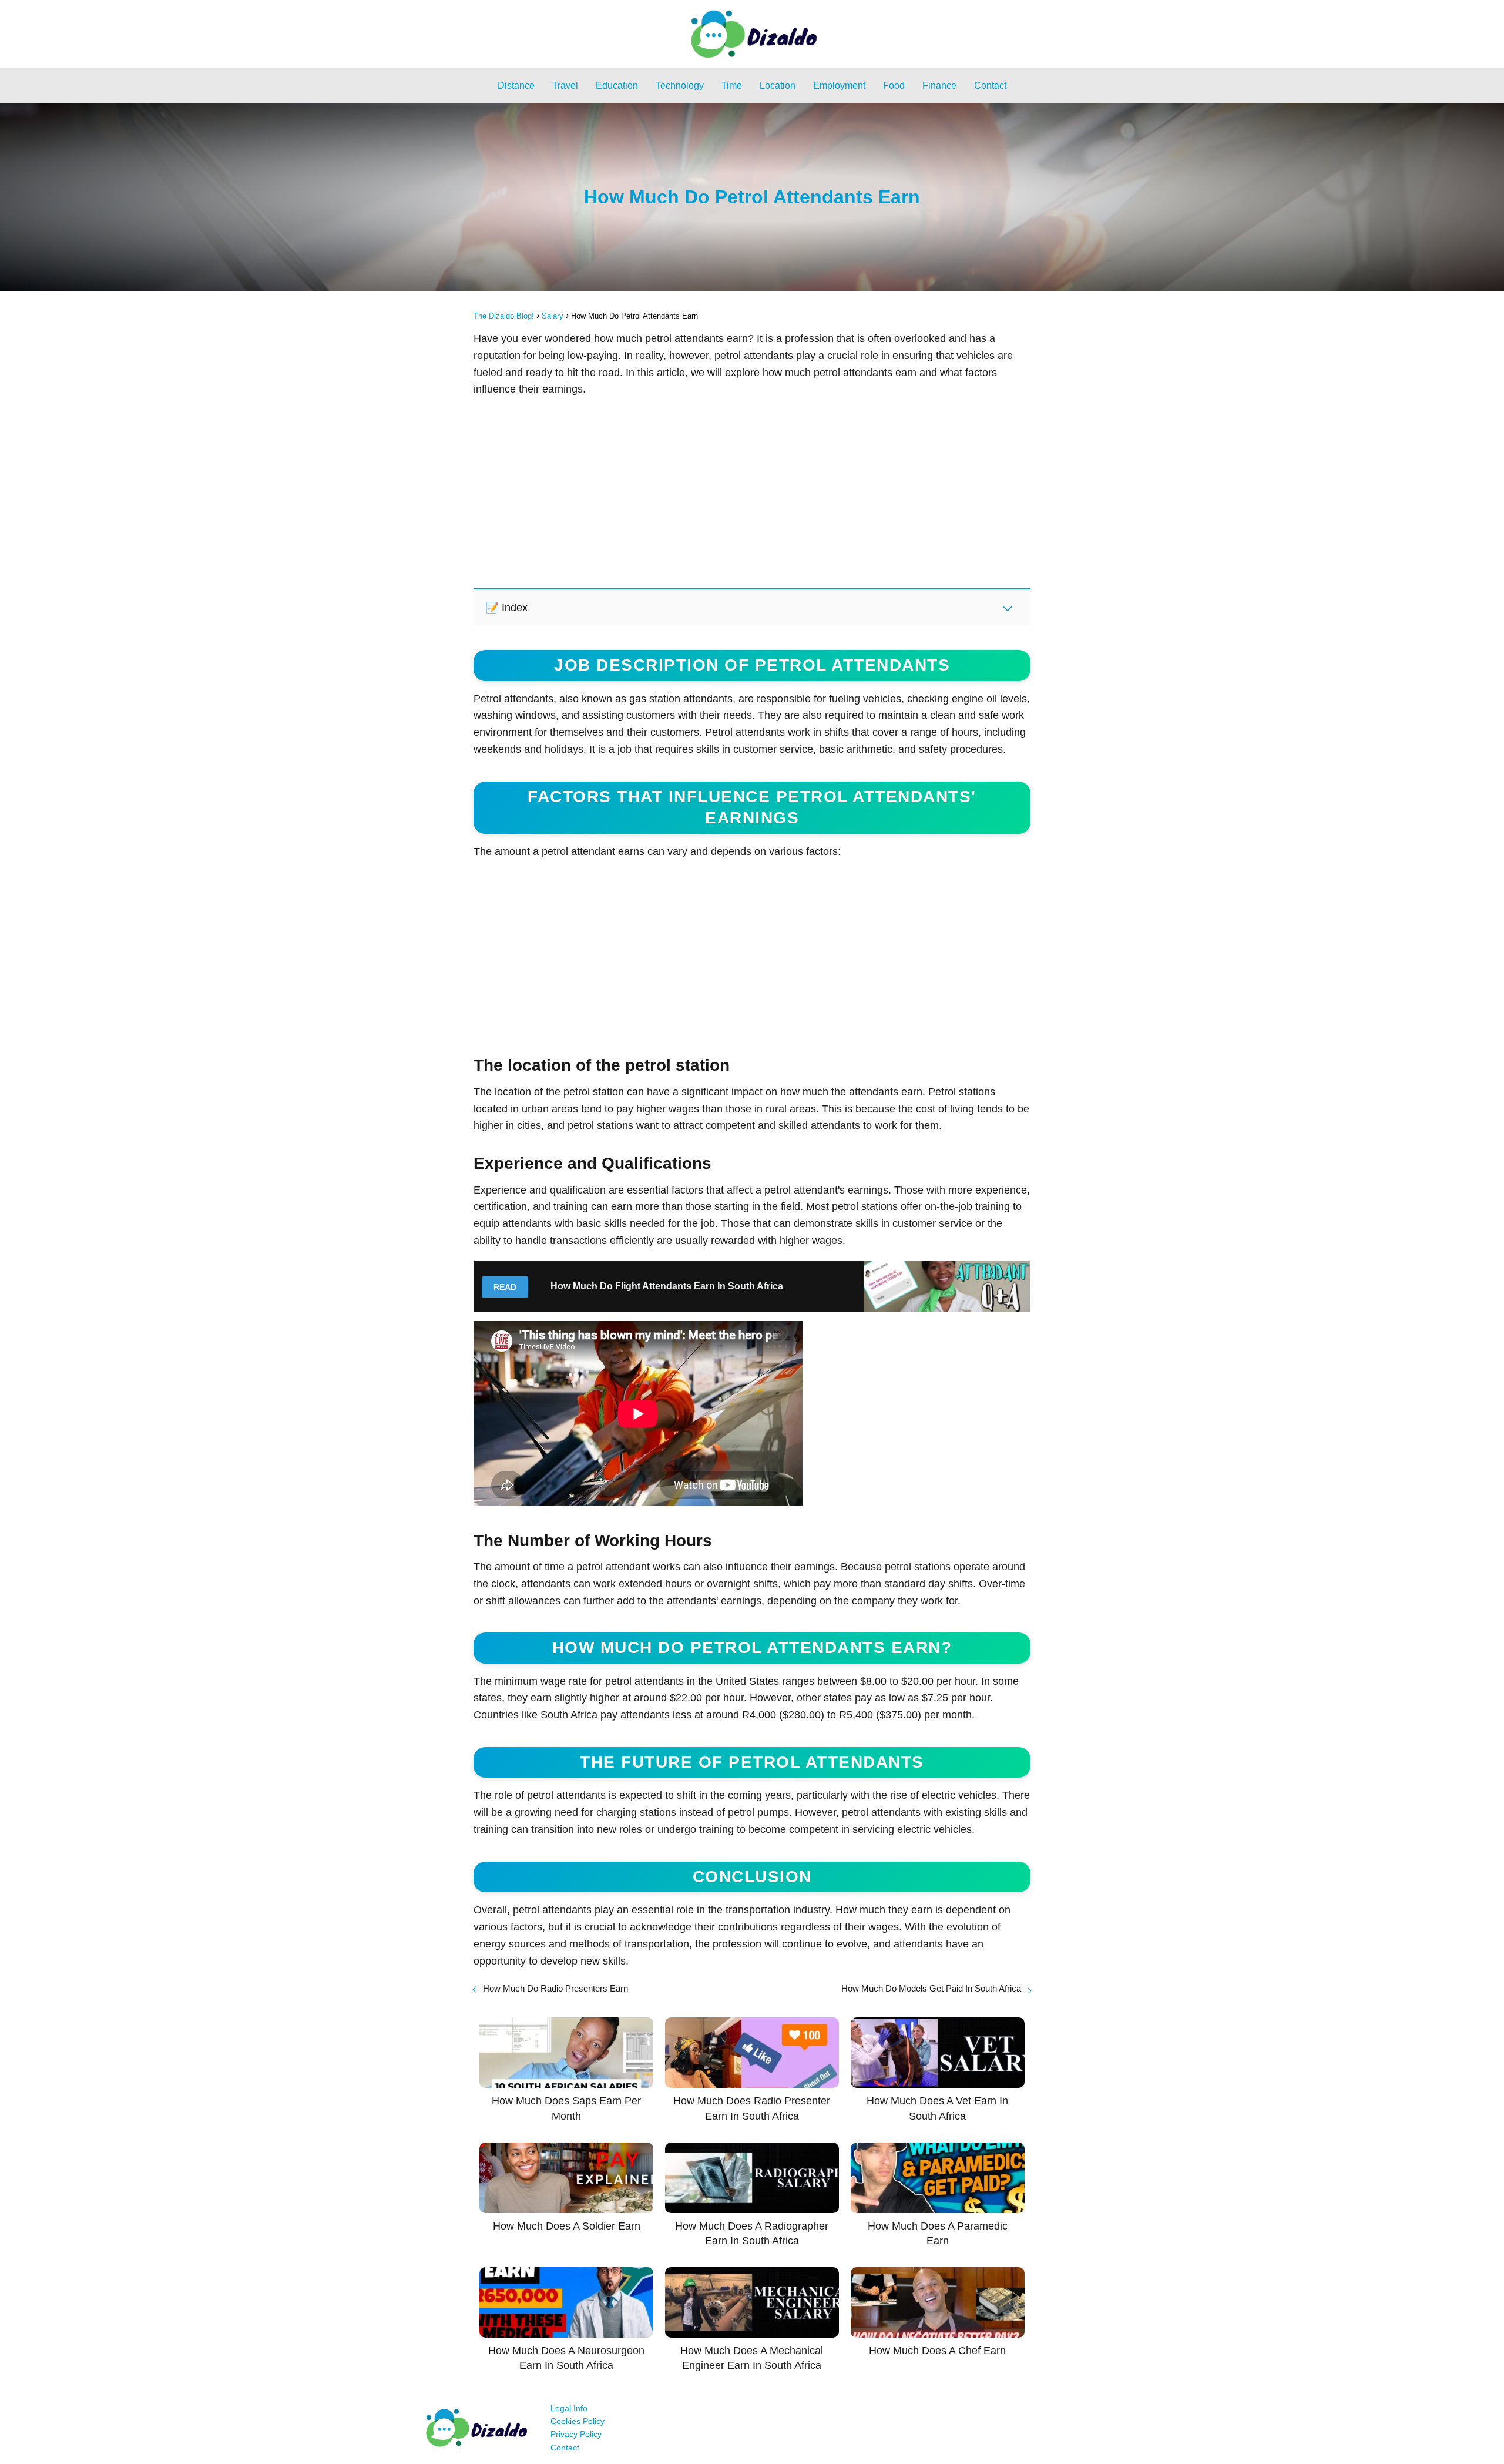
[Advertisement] (752, 492)
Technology (680, 86)
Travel (565, 86)
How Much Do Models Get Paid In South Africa (931, 1988)
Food (894, 86)
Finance (939, 86)
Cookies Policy (578, 2421)
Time (732, 86)
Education (617, 86)
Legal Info (569, 2408)
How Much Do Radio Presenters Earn (555, 1988)
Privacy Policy (576, 2434)
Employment (839, 86)
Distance (516, 86)
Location (778, 86)
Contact (990, 86)
